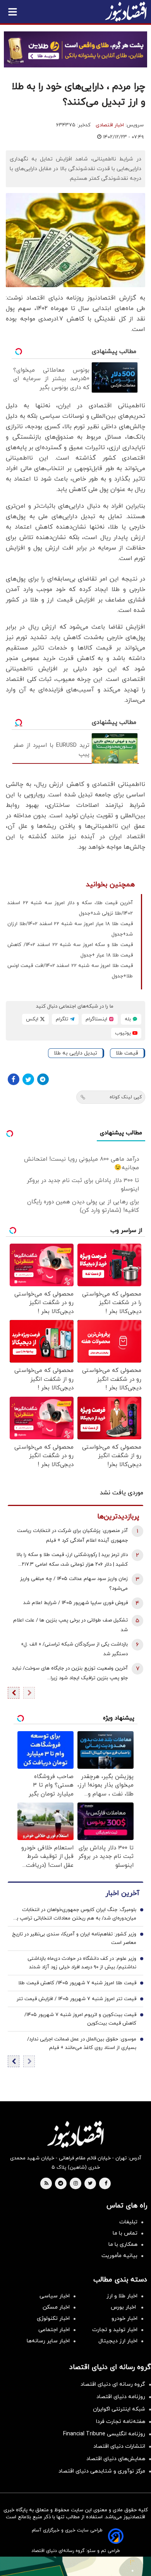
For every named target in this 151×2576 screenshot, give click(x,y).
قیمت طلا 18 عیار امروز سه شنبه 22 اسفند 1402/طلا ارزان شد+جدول (70, 929)
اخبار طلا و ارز (122, 2296)
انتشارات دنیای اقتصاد (119, 2446)
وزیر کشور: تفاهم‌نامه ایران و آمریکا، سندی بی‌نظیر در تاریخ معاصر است (74, 1938)
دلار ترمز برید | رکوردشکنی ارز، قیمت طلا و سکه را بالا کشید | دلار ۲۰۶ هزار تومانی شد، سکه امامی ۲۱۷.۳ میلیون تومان (72, 1560)
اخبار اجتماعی (54, 2330)
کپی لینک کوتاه (126, 1097)
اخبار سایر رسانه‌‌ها (48, 2341)
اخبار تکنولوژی (53, 2318)
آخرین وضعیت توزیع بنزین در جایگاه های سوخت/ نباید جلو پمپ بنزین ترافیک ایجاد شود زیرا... (70, 1673)
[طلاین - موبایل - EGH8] (75, 49)
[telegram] (61, 2184)
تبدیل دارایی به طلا (75, 1053)
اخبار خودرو (124, 2318)
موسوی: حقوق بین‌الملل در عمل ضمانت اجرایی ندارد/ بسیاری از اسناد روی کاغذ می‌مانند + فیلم (82, 2044)
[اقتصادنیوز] (75, 2134)
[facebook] (106, 2184)
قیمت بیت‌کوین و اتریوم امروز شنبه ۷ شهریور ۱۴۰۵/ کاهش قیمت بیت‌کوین (80, 2019)
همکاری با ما (123, 2244)
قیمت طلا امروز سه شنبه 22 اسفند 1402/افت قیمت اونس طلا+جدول (70, 971)
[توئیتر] (28, 1079)
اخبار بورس (124, 2307)
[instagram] (76, 2184)
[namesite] (126, 12)
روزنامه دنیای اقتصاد (121, 2397)
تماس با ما (125, 2233)
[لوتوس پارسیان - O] (75, 2566)
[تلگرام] (43, 1079)
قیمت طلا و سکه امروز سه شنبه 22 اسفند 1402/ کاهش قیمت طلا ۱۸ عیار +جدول (70, 950)
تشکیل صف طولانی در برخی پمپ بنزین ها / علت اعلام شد (70, 1625)
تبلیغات (128, 2222)
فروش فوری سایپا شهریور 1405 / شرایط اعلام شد (75, 1603)
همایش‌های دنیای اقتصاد (116, 2459)
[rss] (46, 2184)
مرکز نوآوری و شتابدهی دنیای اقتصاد (102, 2471)
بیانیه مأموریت (119, 2256)
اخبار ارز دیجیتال (118, 2341)
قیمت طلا (127, 1053)
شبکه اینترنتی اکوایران (119, 2409)
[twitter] (90, 2184)
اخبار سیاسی (55, 2296)
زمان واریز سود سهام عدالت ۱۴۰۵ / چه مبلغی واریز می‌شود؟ (74, 1584)
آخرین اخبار (122, 1893)
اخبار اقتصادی (110, 125)
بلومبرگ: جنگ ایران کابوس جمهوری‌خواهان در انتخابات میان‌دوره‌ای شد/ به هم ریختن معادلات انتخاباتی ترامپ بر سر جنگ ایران (75, 1914)
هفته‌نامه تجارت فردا (121, 2422)
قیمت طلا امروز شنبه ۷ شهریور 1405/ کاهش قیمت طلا (77, 1983)
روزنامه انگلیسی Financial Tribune (104, 2434)
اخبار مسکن (56, 2307)
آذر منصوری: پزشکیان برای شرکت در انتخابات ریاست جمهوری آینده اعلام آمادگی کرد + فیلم (72, 1536)
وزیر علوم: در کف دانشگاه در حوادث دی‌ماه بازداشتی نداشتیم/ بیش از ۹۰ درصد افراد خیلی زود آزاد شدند (82, 1963)
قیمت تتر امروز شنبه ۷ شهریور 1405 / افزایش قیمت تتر (76, 1999)
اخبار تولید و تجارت (115, 2330)
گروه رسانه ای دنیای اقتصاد (113, 2384)
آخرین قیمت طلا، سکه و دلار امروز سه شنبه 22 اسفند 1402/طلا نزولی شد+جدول (70, 908)
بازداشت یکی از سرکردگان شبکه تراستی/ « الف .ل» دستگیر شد (75, 1649)
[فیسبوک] (14, 1079)
